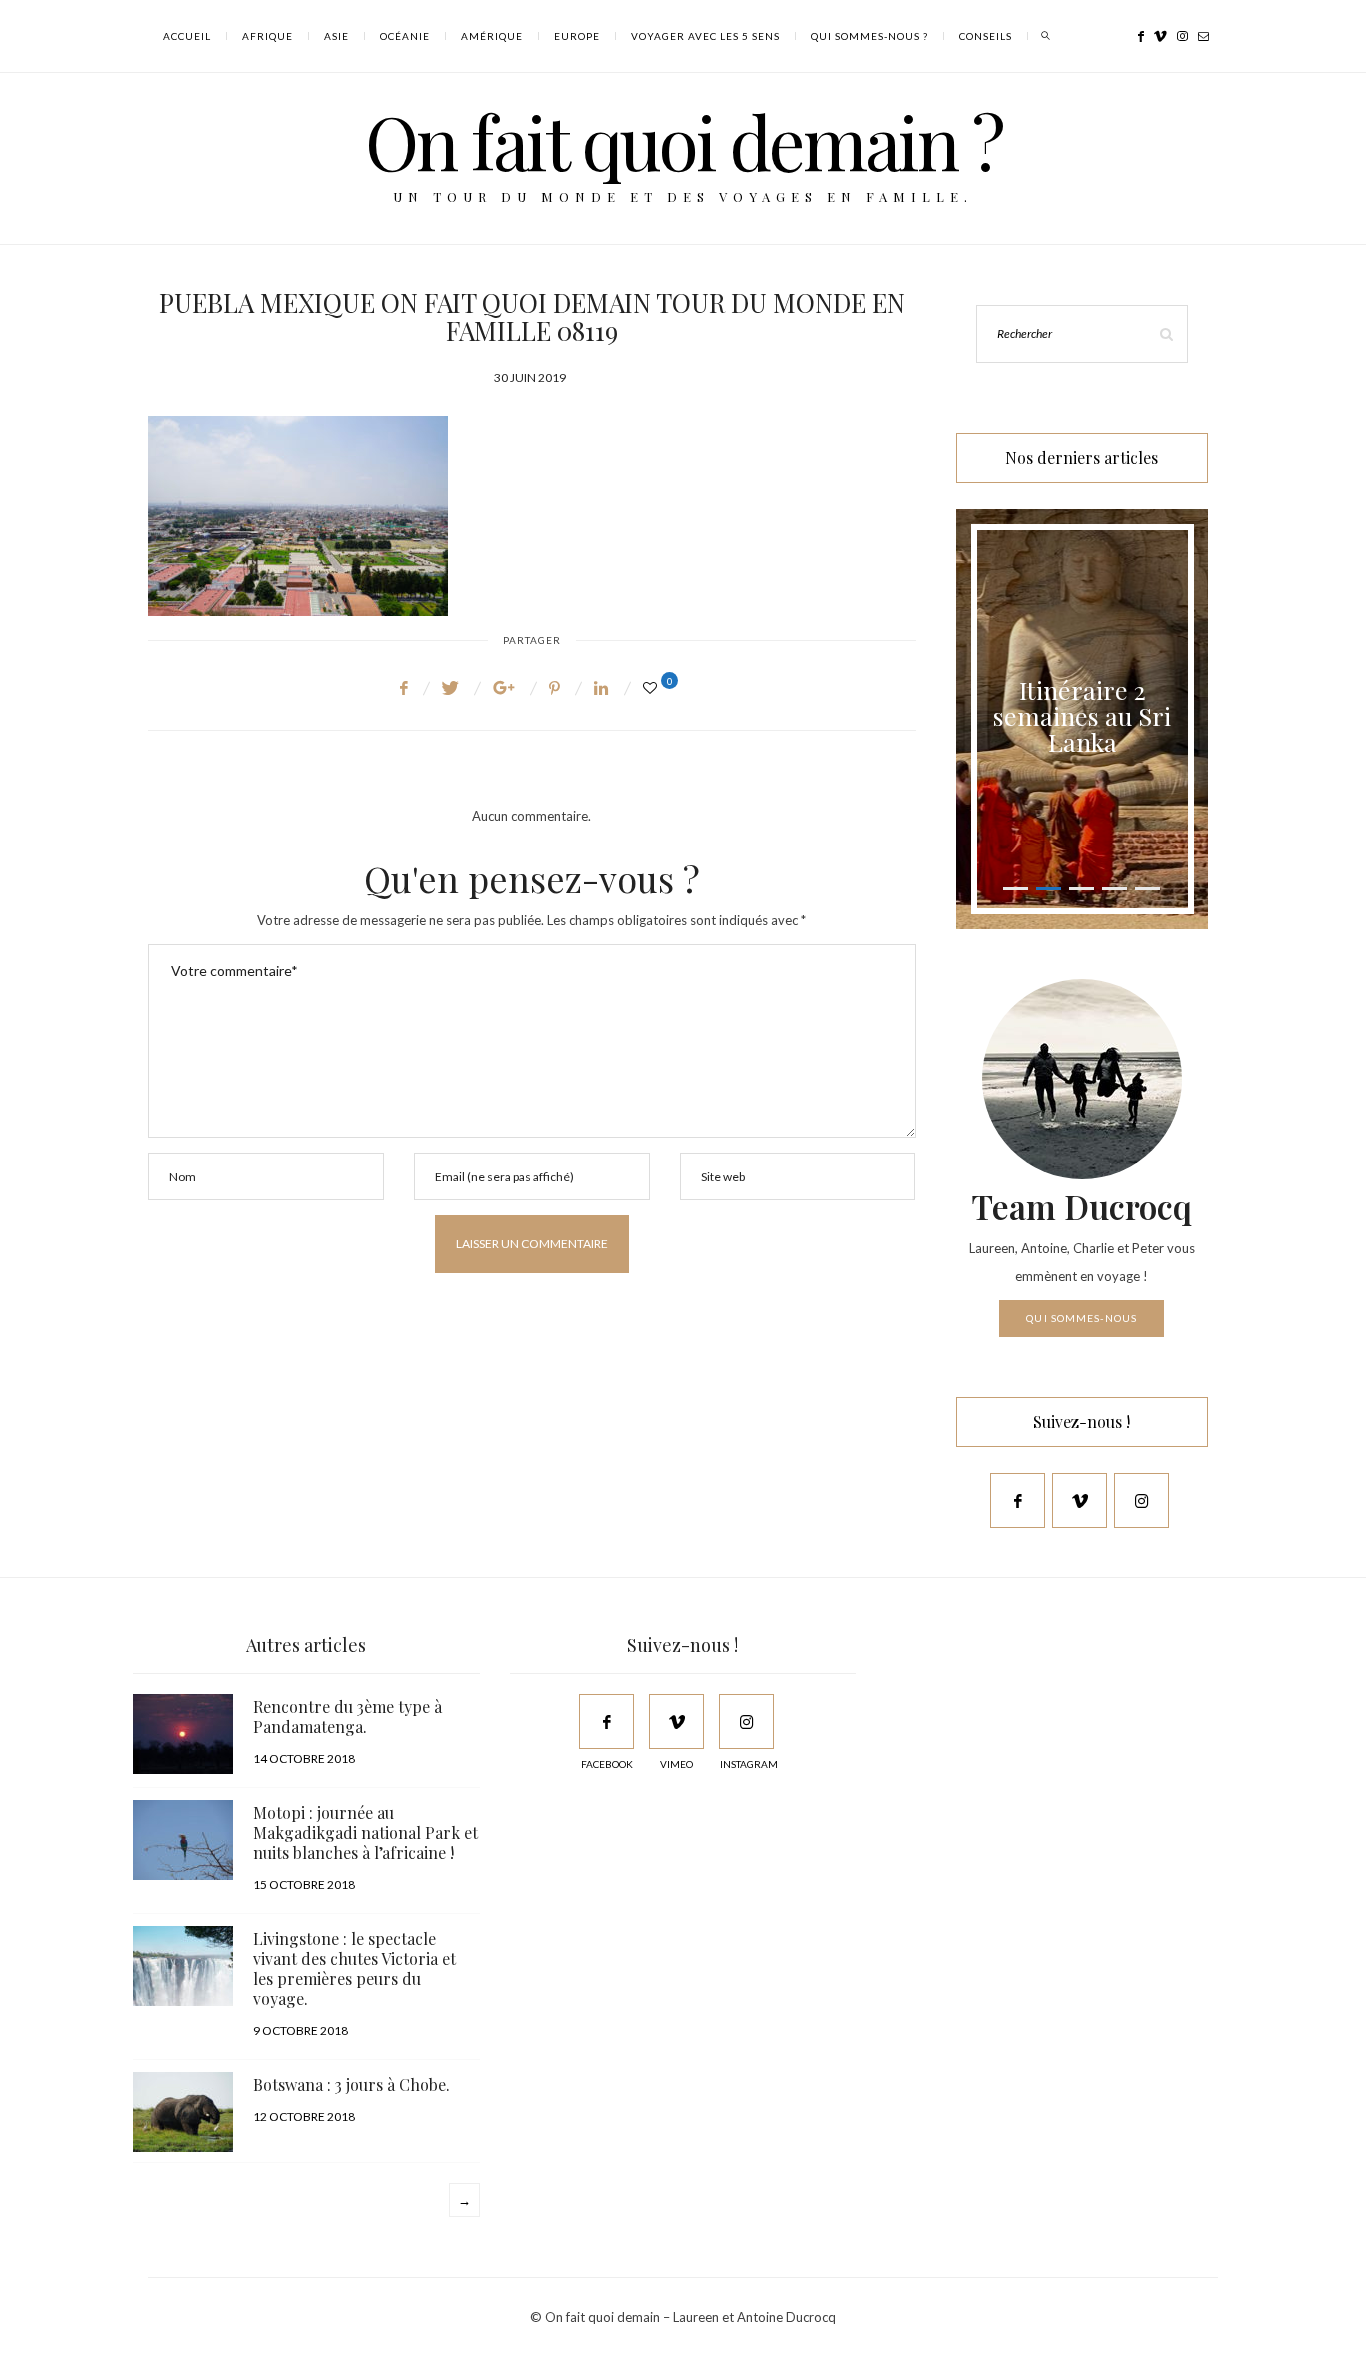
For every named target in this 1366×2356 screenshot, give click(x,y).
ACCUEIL (187, 36)
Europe (577, 36)
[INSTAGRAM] (746, 1721)
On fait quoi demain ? (683, 140)
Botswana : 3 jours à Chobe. (351, 2084)
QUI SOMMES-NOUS (1081, 1318)
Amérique (492, 36)
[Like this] (653, 687)
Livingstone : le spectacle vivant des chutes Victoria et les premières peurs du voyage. (354, 1968)
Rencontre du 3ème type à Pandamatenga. (347, 1716)
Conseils (985, 36)
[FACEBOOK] (606, 1721)
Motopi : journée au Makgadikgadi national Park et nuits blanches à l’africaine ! (365, 1832)
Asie (336, 36)
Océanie (405, 36)
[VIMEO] (676, 1721)
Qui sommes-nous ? (869, 36)
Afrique (267, 36)
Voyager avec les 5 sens (705, 36)
